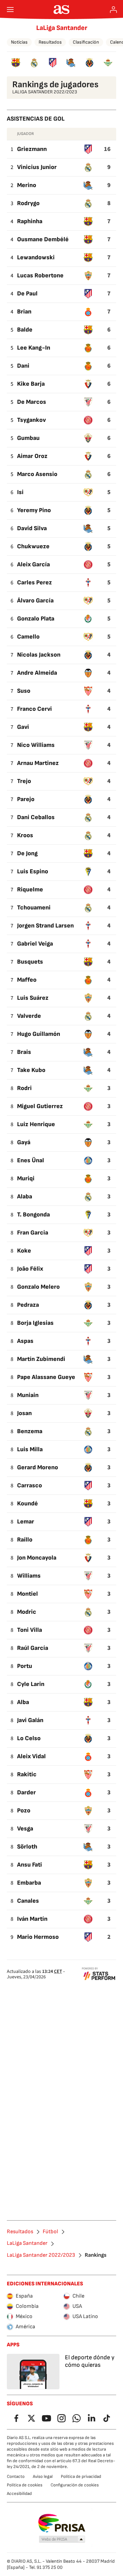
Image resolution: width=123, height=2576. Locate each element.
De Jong (27, 853)
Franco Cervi (35, 709)
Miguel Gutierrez (40, 1106)
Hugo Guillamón (39, 1034)
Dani (23, 366)
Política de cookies (25, 2485)
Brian (24, 312)
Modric (27, 1612)
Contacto (16, 2477)
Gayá (24, 1142)
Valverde (29, 1016)
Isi (20, 492)
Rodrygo (28, 203)
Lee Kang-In (34, 348)
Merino (27, 185)
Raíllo (25, 1540)
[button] (62, 2540)
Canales (28, 1901)
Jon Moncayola (37, 1558)
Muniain (28, 1395)
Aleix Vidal (31, 1756)
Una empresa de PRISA (62, 2523)
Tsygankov (31, 420)
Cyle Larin (31, 1684)
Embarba (29, 1883)
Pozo (24, 1811)
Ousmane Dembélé (43, 239)
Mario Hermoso (38, 1937)
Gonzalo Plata (36, 619)
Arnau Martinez (38, 763)
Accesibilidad (19, 2494)
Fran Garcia (33, 1233)
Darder (26, 1792)
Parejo (26, 799)
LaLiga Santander (62, 28)
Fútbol (50, 2232)
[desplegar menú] (10, 10)
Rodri (24, 1088)
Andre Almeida (37, 673)
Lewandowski (36, 257)
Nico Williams (36, 745)
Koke (24, 1251)
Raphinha (30, 221)
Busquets (30, 962)
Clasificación (86, 42)
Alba (23, 1702)
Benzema (30, 1431)
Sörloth (27, 1847)
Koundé (28, 1504)
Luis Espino (33, 871)
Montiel (28, 1594)
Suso (24, 691)
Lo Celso (29, 1738)
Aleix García (33, 564)
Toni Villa (30, 1630)
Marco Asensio (37, 474)
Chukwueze (33, 546)
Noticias (19, 42)
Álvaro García (35, 601)
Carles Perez (35, 582)
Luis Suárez (33, 998)
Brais (24, 1052)
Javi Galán (30, 1720)
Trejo (24, 781)
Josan (24, 1413)
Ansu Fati (30, 1865)
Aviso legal (43, 2477)
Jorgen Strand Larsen (45, 926)
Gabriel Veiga (35, 944)
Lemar (26, 1522)
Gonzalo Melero (38, 1287)
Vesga (25, 1829)
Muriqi (26, 1178)
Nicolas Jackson (39, 655)
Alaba (25, 1197)
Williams (29, 1576)
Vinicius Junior (37, 167)
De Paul (27, 294)
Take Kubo (31, 1070)
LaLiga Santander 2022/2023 (41, 2255)
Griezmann (32, 149)
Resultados (50, 42)
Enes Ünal (31, 1160)
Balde (25, 330)
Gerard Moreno (38, 1467)
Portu (25, 1666)
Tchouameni (34, 908)
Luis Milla (30, 1449)
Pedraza (28, 1305)
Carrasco (30, 1485)
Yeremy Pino (34, 510)
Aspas (25, 1341)
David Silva (32, 528)
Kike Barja (31, 384)
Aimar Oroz (32, 456)
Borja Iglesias (35, 1323)
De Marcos (32, 402)
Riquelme (30, 890)
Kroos (25, 835)
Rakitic (27, 1774)
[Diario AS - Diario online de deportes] (62, 10)
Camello (28, 637)
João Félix (30, 1269)
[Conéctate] (113, 10)
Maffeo (27, 980)
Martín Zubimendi (41, 1359)
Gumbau (28, 438)
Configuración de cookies (75, 2485)
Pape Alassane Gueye (46, 1377)
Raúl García (33, 1648)
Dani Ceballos (36, 817)
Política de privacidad (81, 2477)
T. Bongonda (33, 1215)
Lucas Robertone (40, 275)
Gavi (23, 727)
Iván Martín (32, 1919)
